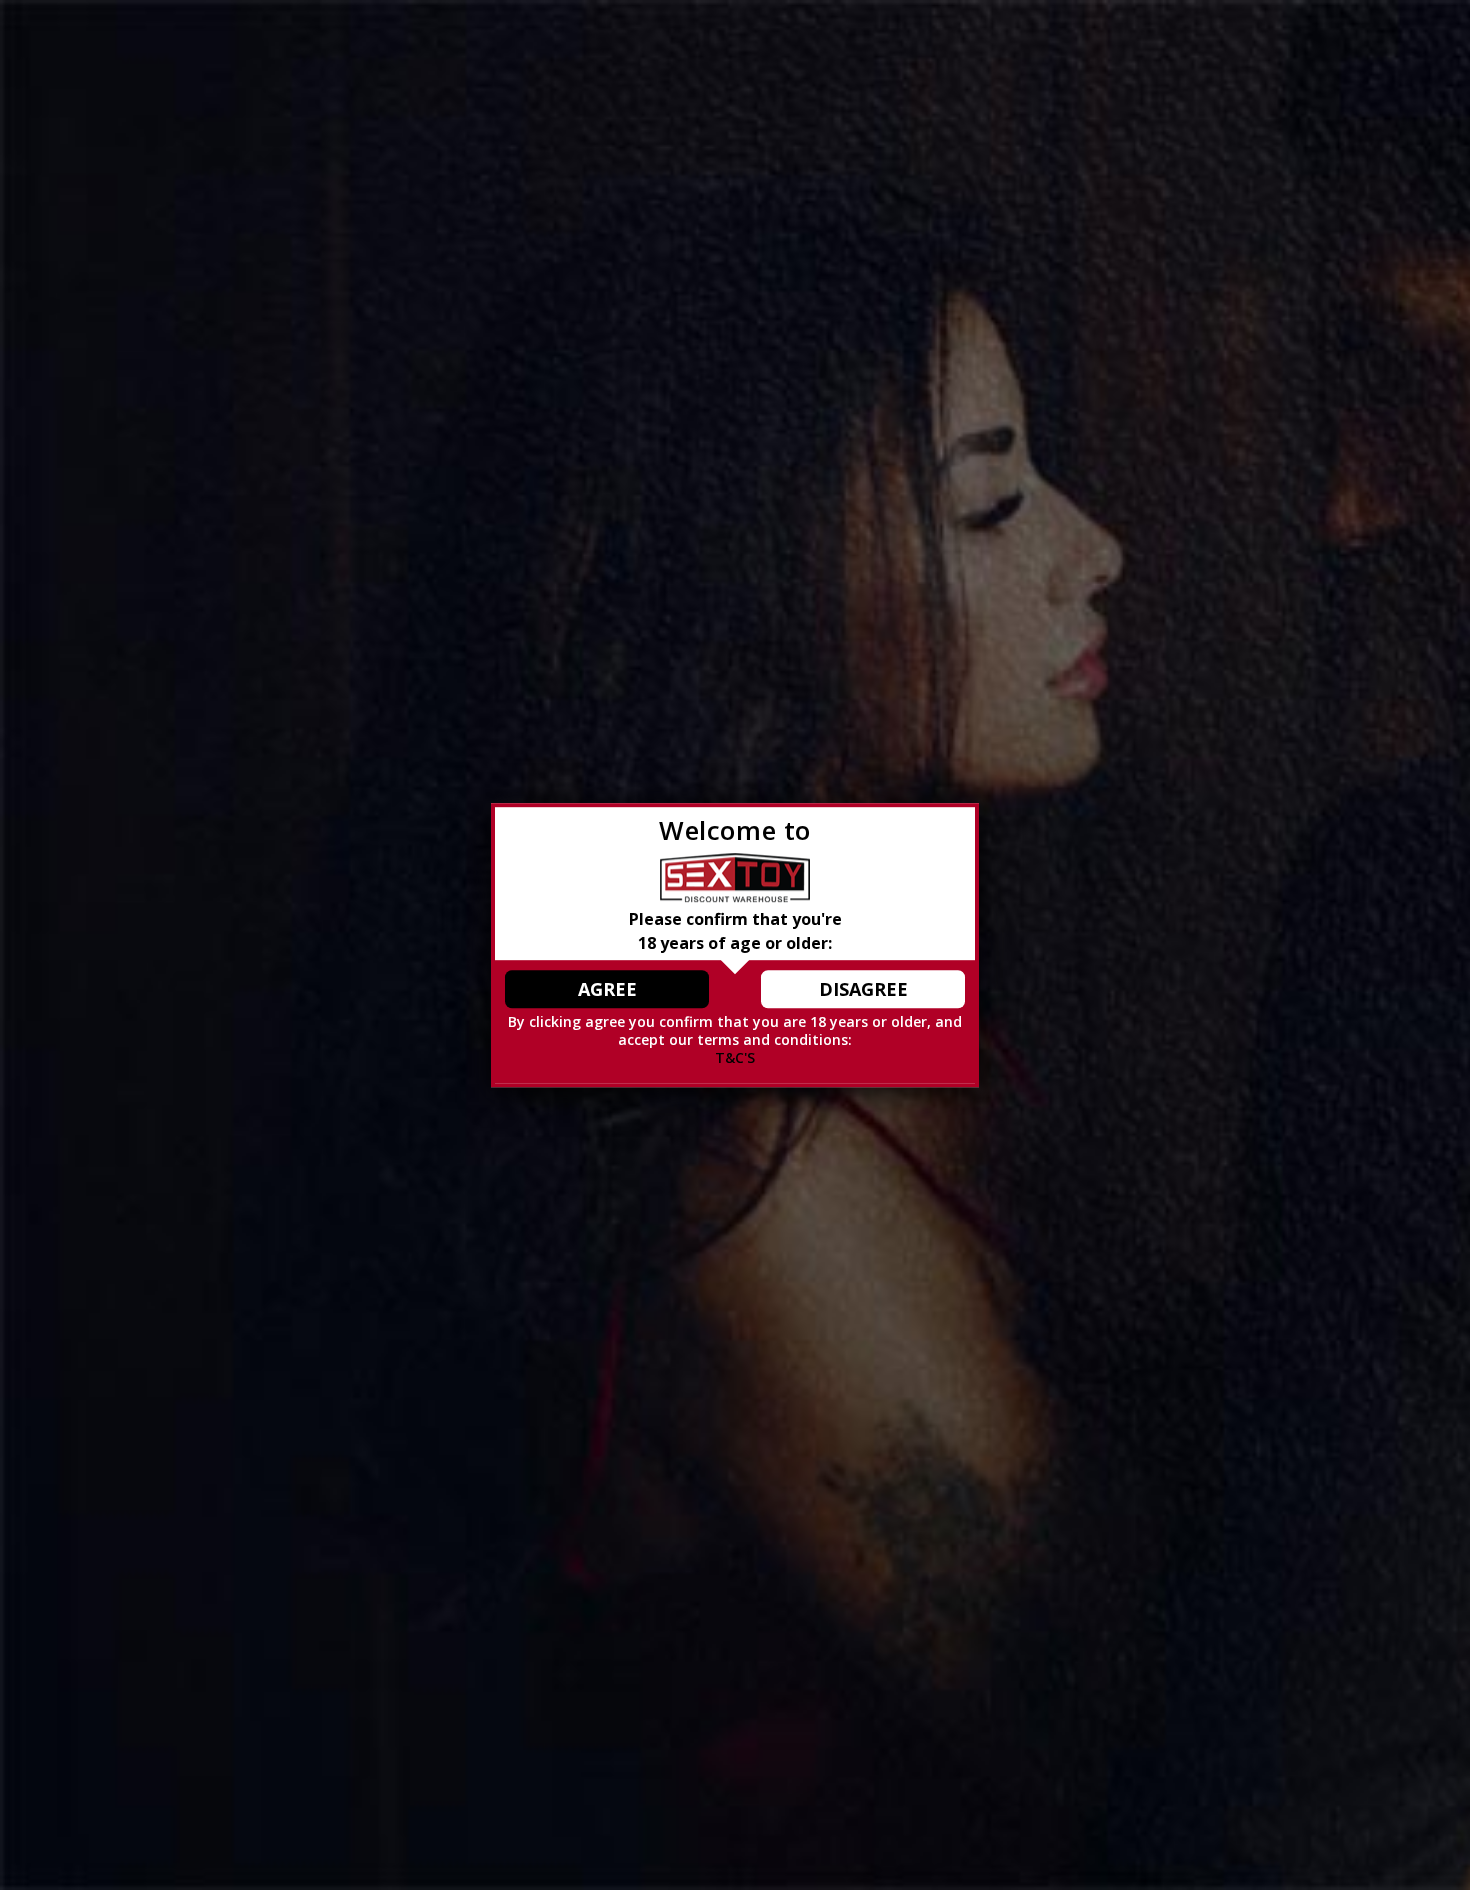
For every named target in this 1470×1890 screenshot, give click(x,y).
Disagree (863, 989)
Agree (607, 989)
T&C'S (735, 1058)
